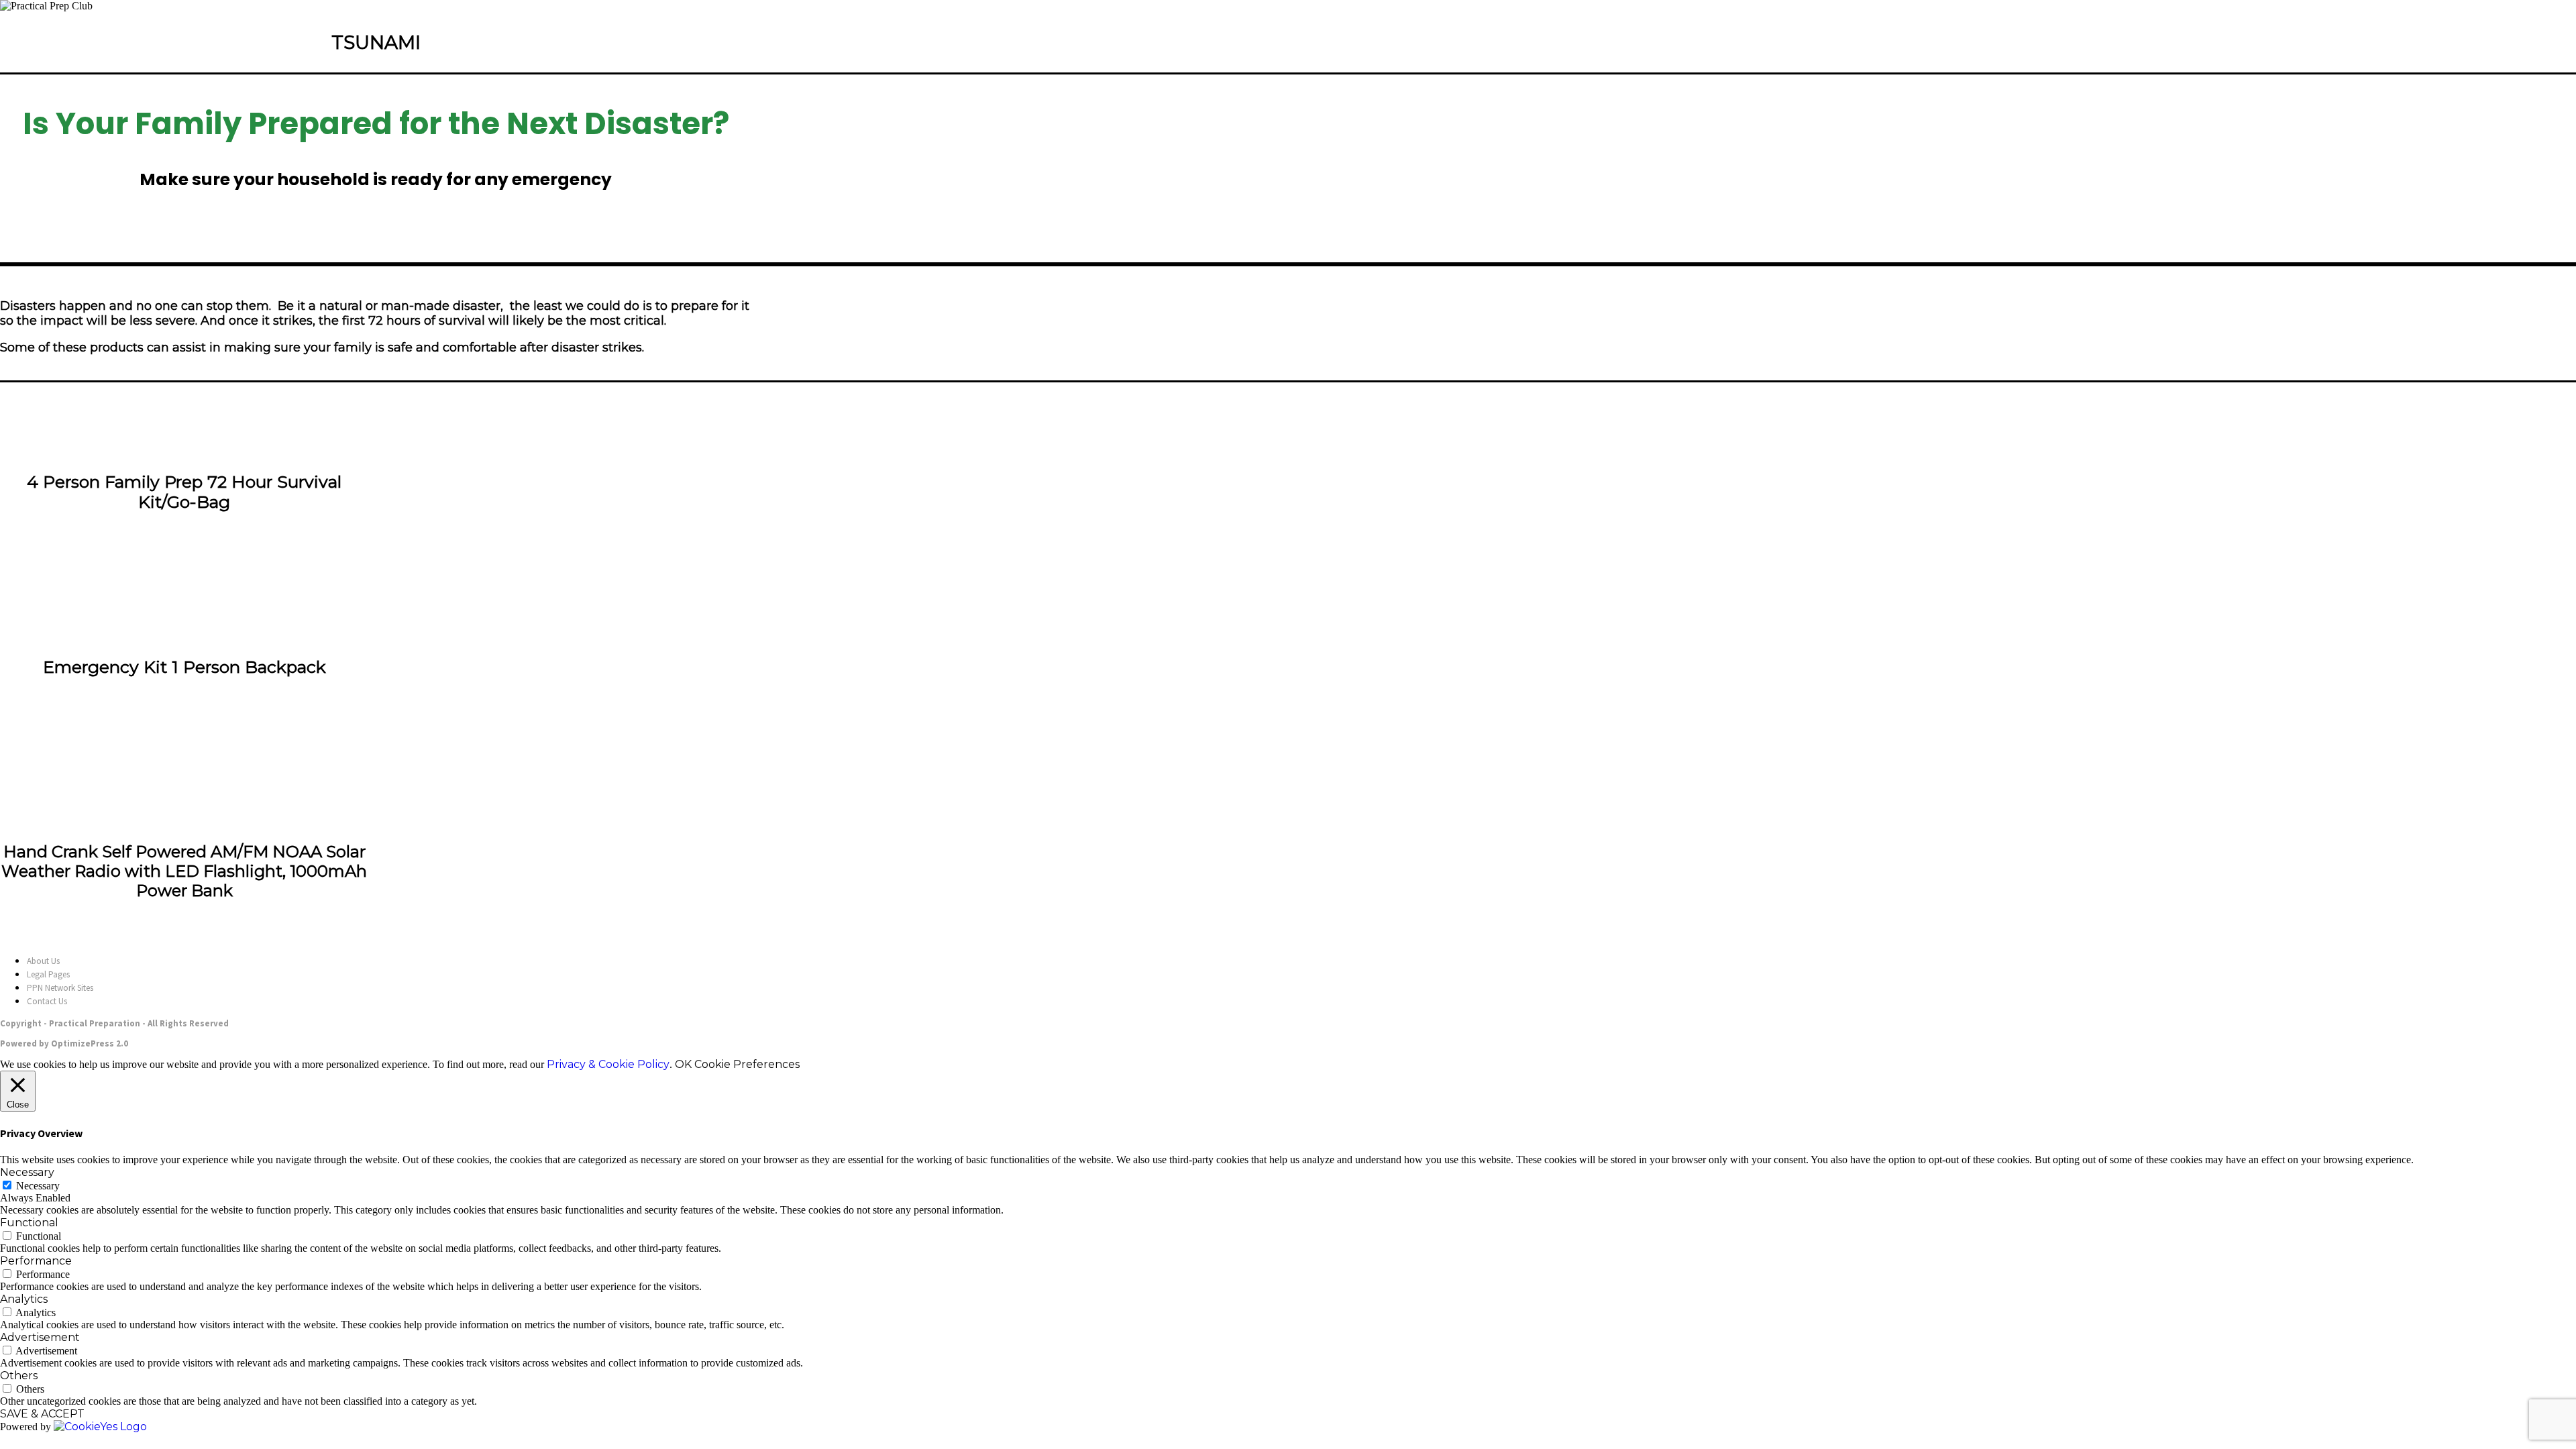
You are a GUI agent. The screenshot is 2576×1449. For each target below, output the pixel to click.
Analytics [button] (24, 1299)
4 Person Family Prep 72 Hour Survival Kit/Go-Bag (184, 492)
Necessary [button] (27, 1172)
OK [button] (683, 1064)
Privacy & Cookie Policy (608, 1064)
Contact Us (47, 1001)
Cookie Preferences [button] (747, 1064)
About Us (43, 961)
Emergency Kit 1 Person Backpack (184, 667)
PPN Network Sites (60, 988)
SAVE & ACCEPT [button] (42, 1414)
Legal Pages (48, 974)
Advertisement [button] (40, 1337)
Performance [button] (36, 1261)
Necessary (38, 1186)
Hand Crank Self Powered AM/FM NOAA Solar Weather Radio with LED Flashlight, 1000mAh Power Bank (184, 871)
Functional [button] (29, 1223)
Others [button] (19, 1376)
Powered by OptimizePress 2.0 (64, 1043)
